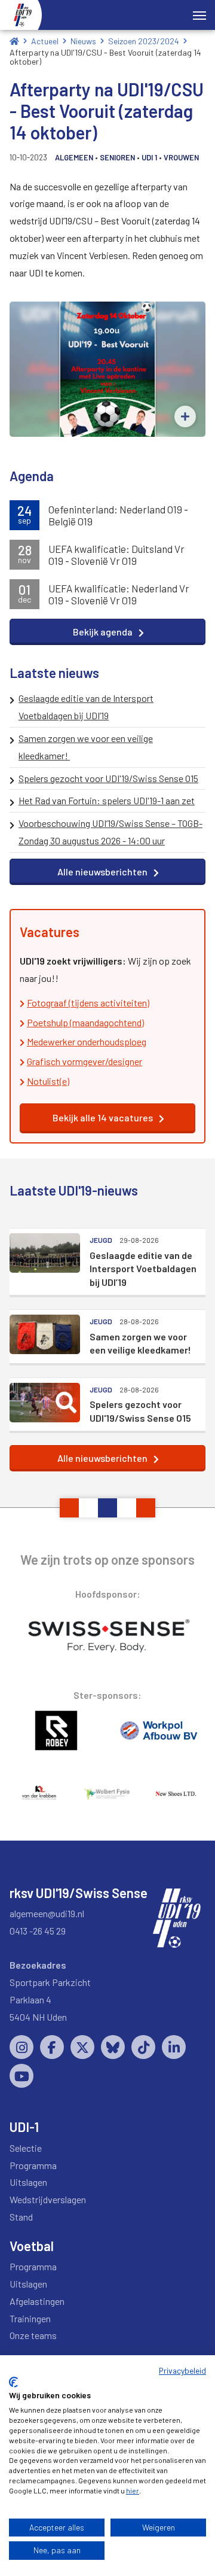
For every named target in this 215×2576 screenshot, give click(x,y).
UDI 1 (149, 157)
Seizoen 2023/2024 (144, 41)
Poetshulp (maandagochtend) (85, 1022)
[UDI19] (23, 15)
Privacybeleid (182, 2370)
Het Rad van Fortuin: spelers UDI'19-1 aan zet (107, 800)
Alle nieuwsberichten (102, 872)
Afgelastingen (37, 2301)
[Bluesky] (113, 2047)
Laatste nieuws (54, 673)
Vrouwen (181, 157)
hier (133, 2490)
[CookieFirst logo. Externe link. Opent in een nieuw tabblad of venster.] (13, 2382)
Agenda (32, 476)
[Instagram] (21, 2047)
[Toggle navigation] (199, 14)
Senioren (117, 157)
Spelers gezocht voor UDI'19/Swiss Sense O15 (108, 778)
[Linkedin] (174, 2047)
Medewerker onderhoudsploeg (87, 1041)
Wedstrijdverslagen (48, 2199)
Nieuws (83, 41)
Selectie (26, 2148)
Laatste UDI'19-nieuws (74, 1190)
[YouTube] (21, 2076)
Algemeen (74, 157)
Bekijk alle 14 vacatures (103, 1117)
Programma (33, 2165)
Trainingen (30, 2318)
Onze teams (33, 2335)
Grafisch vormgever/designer (85, 1061)
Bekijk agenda (103, 632)
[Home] (14, 41)
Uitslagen (28, 2182)
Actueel (45, 41)
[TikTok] (143, 2047)
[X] (82, 2047)
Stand (21, 2217)
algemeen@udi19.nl (47, 1913)
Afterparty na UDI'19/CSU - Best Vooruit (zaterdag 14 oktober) (105, 57)
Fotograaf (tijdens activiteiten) (88, 1003)
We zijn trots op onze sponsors (107, 1559)
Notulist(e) (48, 1081)
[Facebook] (52, 2047)
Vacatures (50, 932)
